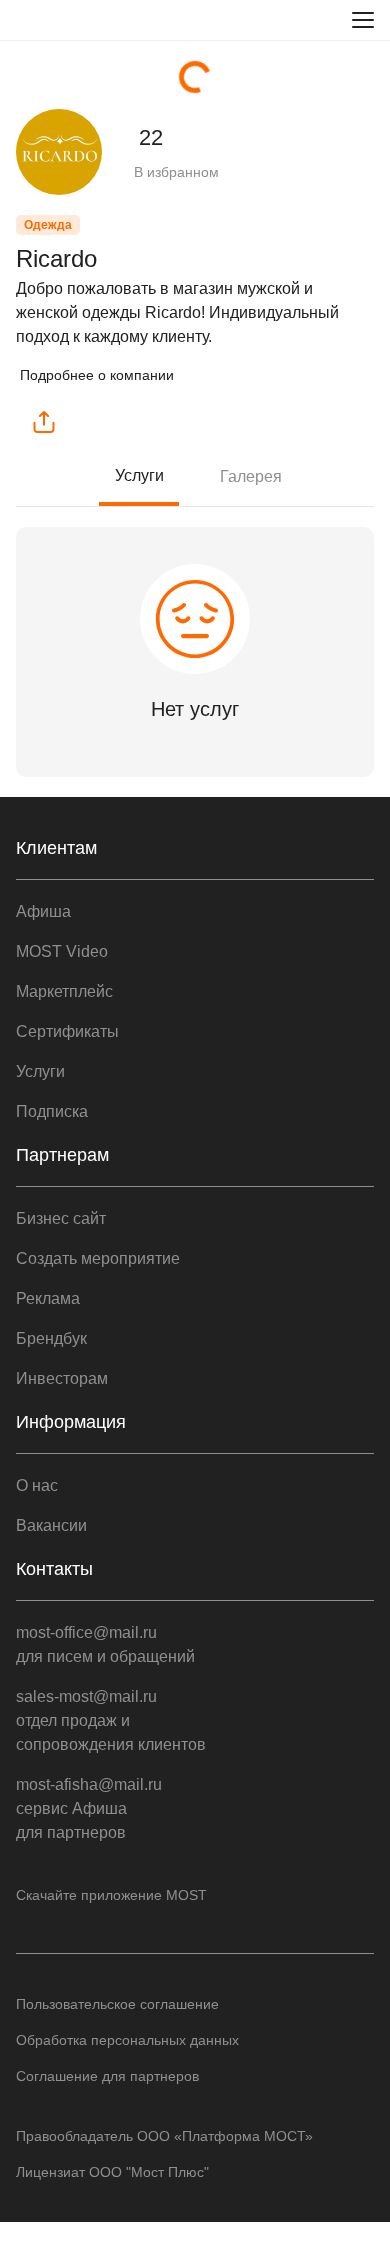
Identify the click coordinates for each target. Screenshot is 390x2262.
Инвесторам (62, 1378)
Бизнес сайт (61, 1218)
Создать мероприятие (98, 1258)
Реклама (48, 1298)
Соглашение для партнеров (107, 2076)
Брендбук (51, 1338)
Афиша (43, 911)
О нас (37, 1485)
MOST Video (62, 951)
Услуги (139, 475)
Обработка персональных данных (127, 2040)
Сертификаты (67, 1031)
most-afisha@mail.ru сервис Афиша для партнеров (89, 1808)
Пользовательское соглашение (117, 2004)
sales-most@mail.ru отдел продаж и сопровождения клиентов (111, 1720)
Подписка (52, 1111)
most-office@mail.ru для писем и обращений (105, 1644)
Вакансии (51, 1525)
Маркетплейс (64, 991)
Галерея (251, 476)
